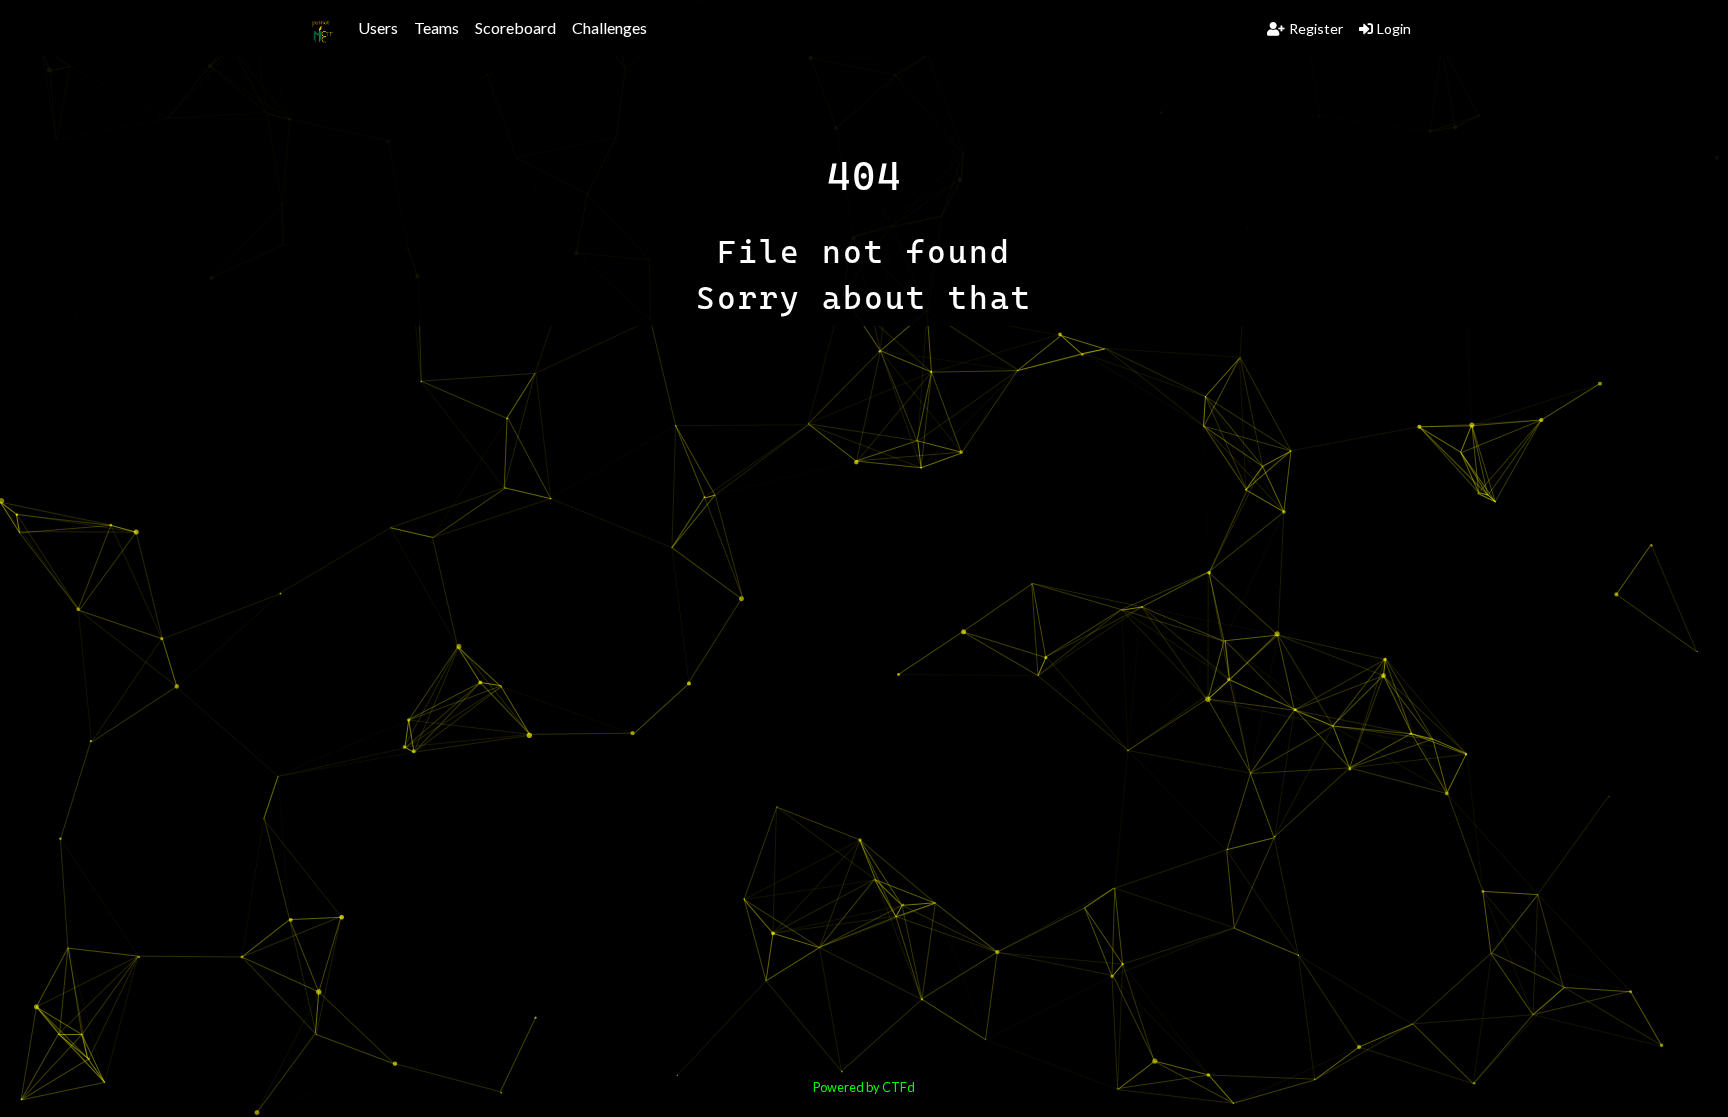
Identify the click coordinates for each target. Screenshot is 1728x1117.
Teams (436, 27)
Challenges (609, 27)
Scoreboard (515, 27)
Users (378, 27)
